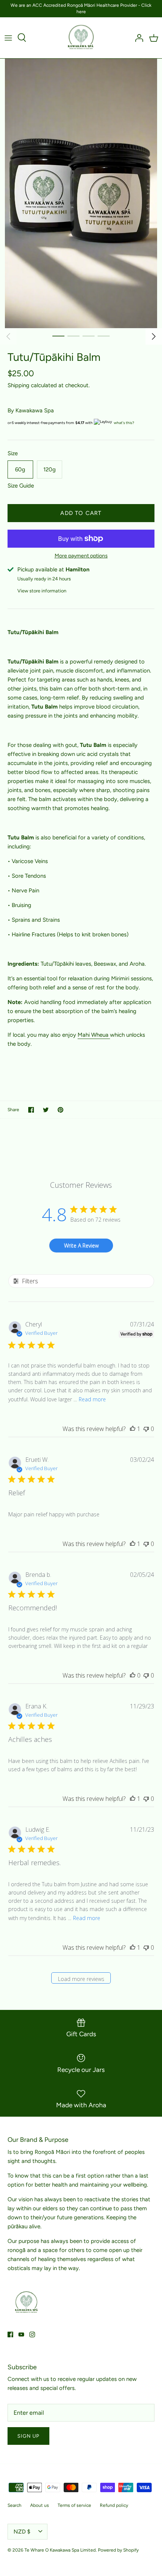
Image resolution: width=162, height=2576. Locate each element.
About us (40, 2505)
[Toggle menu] (8, 38)
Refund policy (114, 2505)
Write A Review (81, 1246)
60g (20, 469)
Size (13, 453)
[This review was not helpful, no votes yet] (146, 1429)
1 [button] (58, 336)
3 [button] (89, 336)
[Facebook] (10, 2334)
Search (15, 2505)
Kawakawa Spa (35, 410)
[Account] (137, 38)
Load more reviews (81, 1979)
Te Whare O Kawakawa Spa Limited (60, 2550)
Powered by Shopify (118, 2550)
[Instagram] (32, 2334)
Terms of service (74, 2505)
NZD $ (22, 2532)
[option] (81, 193)
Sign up (28, 2436)
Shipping (18, 385)
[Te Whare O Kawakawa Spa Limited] (81, 38)
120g (50, 469)
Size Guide (21, 486)
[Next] (154, 336)
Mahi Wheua (94, 1035)
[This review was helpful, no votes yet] (133, 1675)
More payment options (81, 556)
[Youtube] (21, 2334)
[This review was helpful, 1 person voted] (133, 1429)
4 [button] (104, 336)
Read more (92, 1399)
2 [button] (73, 336)
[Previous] (8, 336)
